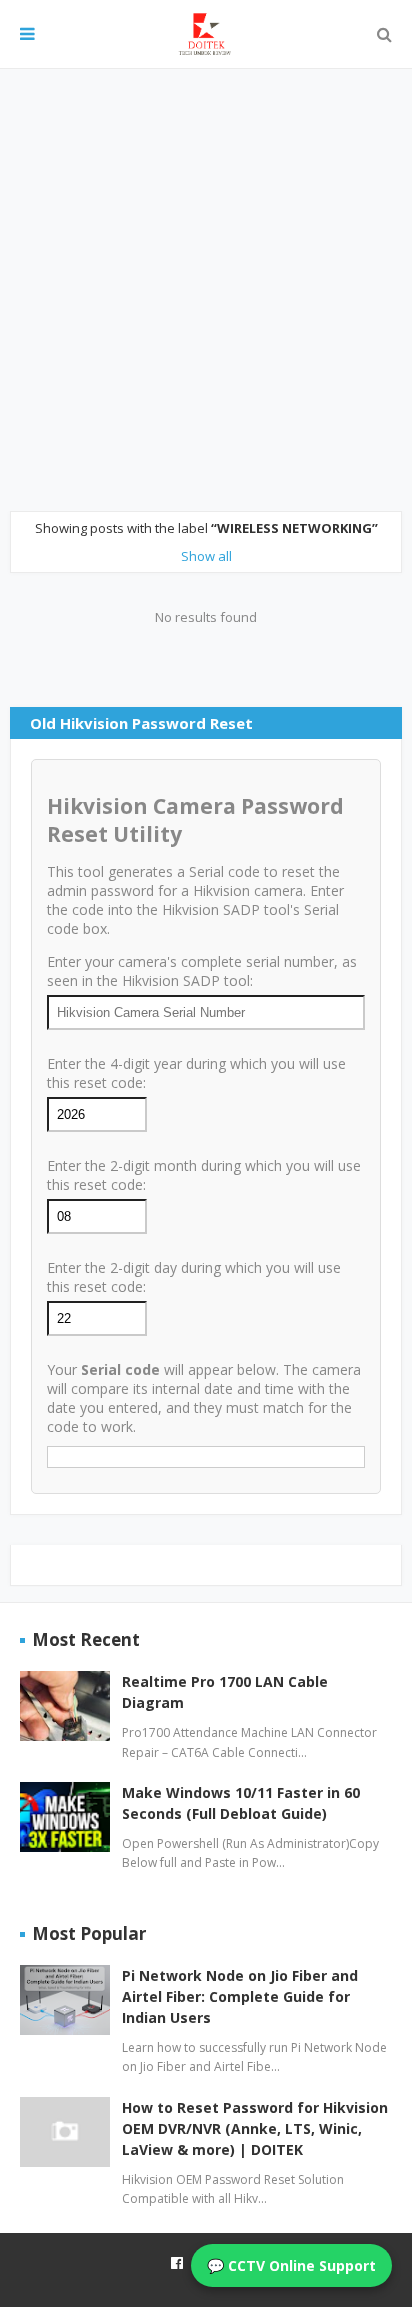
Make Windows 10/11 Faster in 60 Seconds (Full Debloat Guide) (241, 1803)
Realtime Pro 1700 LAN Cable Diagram (225, 1692)
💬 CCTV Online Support (291, 2265)
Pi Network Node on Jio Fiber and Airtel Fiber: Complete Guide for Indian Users (240, 1996)
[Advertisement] (206, 290)
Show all (206, 556)
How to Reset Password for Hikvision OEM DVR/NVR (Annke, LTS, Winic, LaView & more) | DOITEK (255, 2128)
